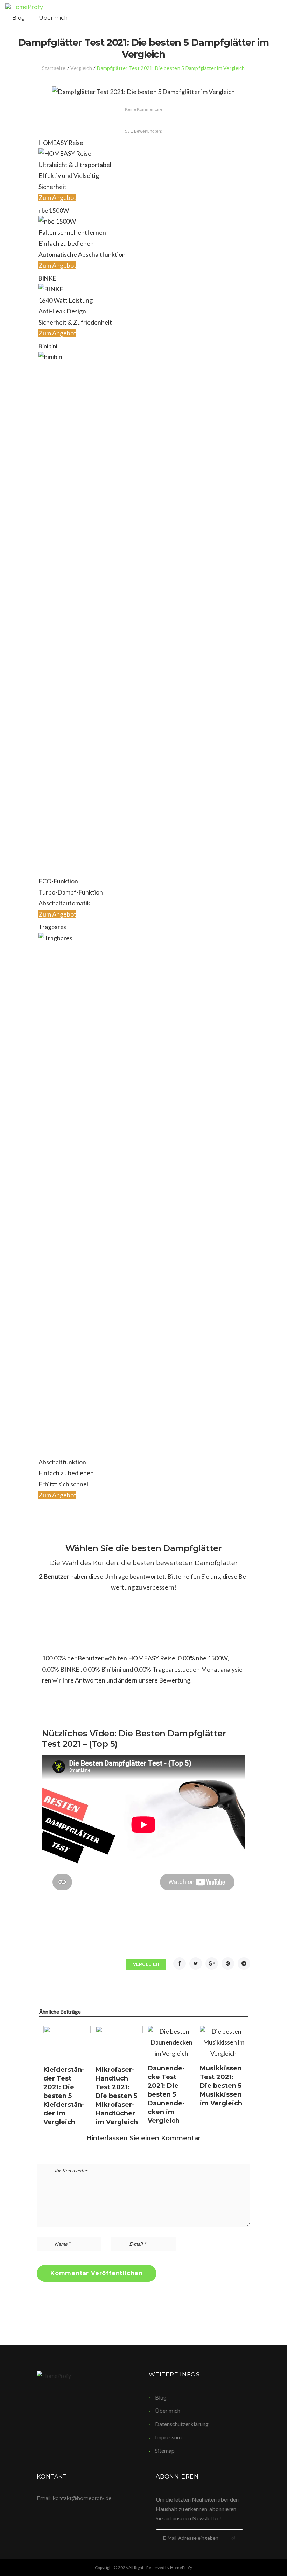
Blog (19, 18)
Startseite (54, 68)
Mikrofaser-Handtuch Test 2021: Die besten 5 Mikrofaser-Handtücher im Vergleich (117, 2096)
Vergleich (81, 68)
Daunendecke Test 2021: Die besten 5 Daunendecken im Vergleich (166, 2094)
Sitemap (165, 2450)
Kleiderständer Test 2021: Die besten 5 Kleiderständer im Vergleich (64, 2096)
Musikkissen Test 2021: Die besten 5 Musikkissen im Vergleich (221, 2086)
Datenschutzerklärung (182, 2424)
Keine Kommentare (144, 109)
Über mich (53, 18)
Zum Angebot (57, 197)
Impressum (168, 2437)
